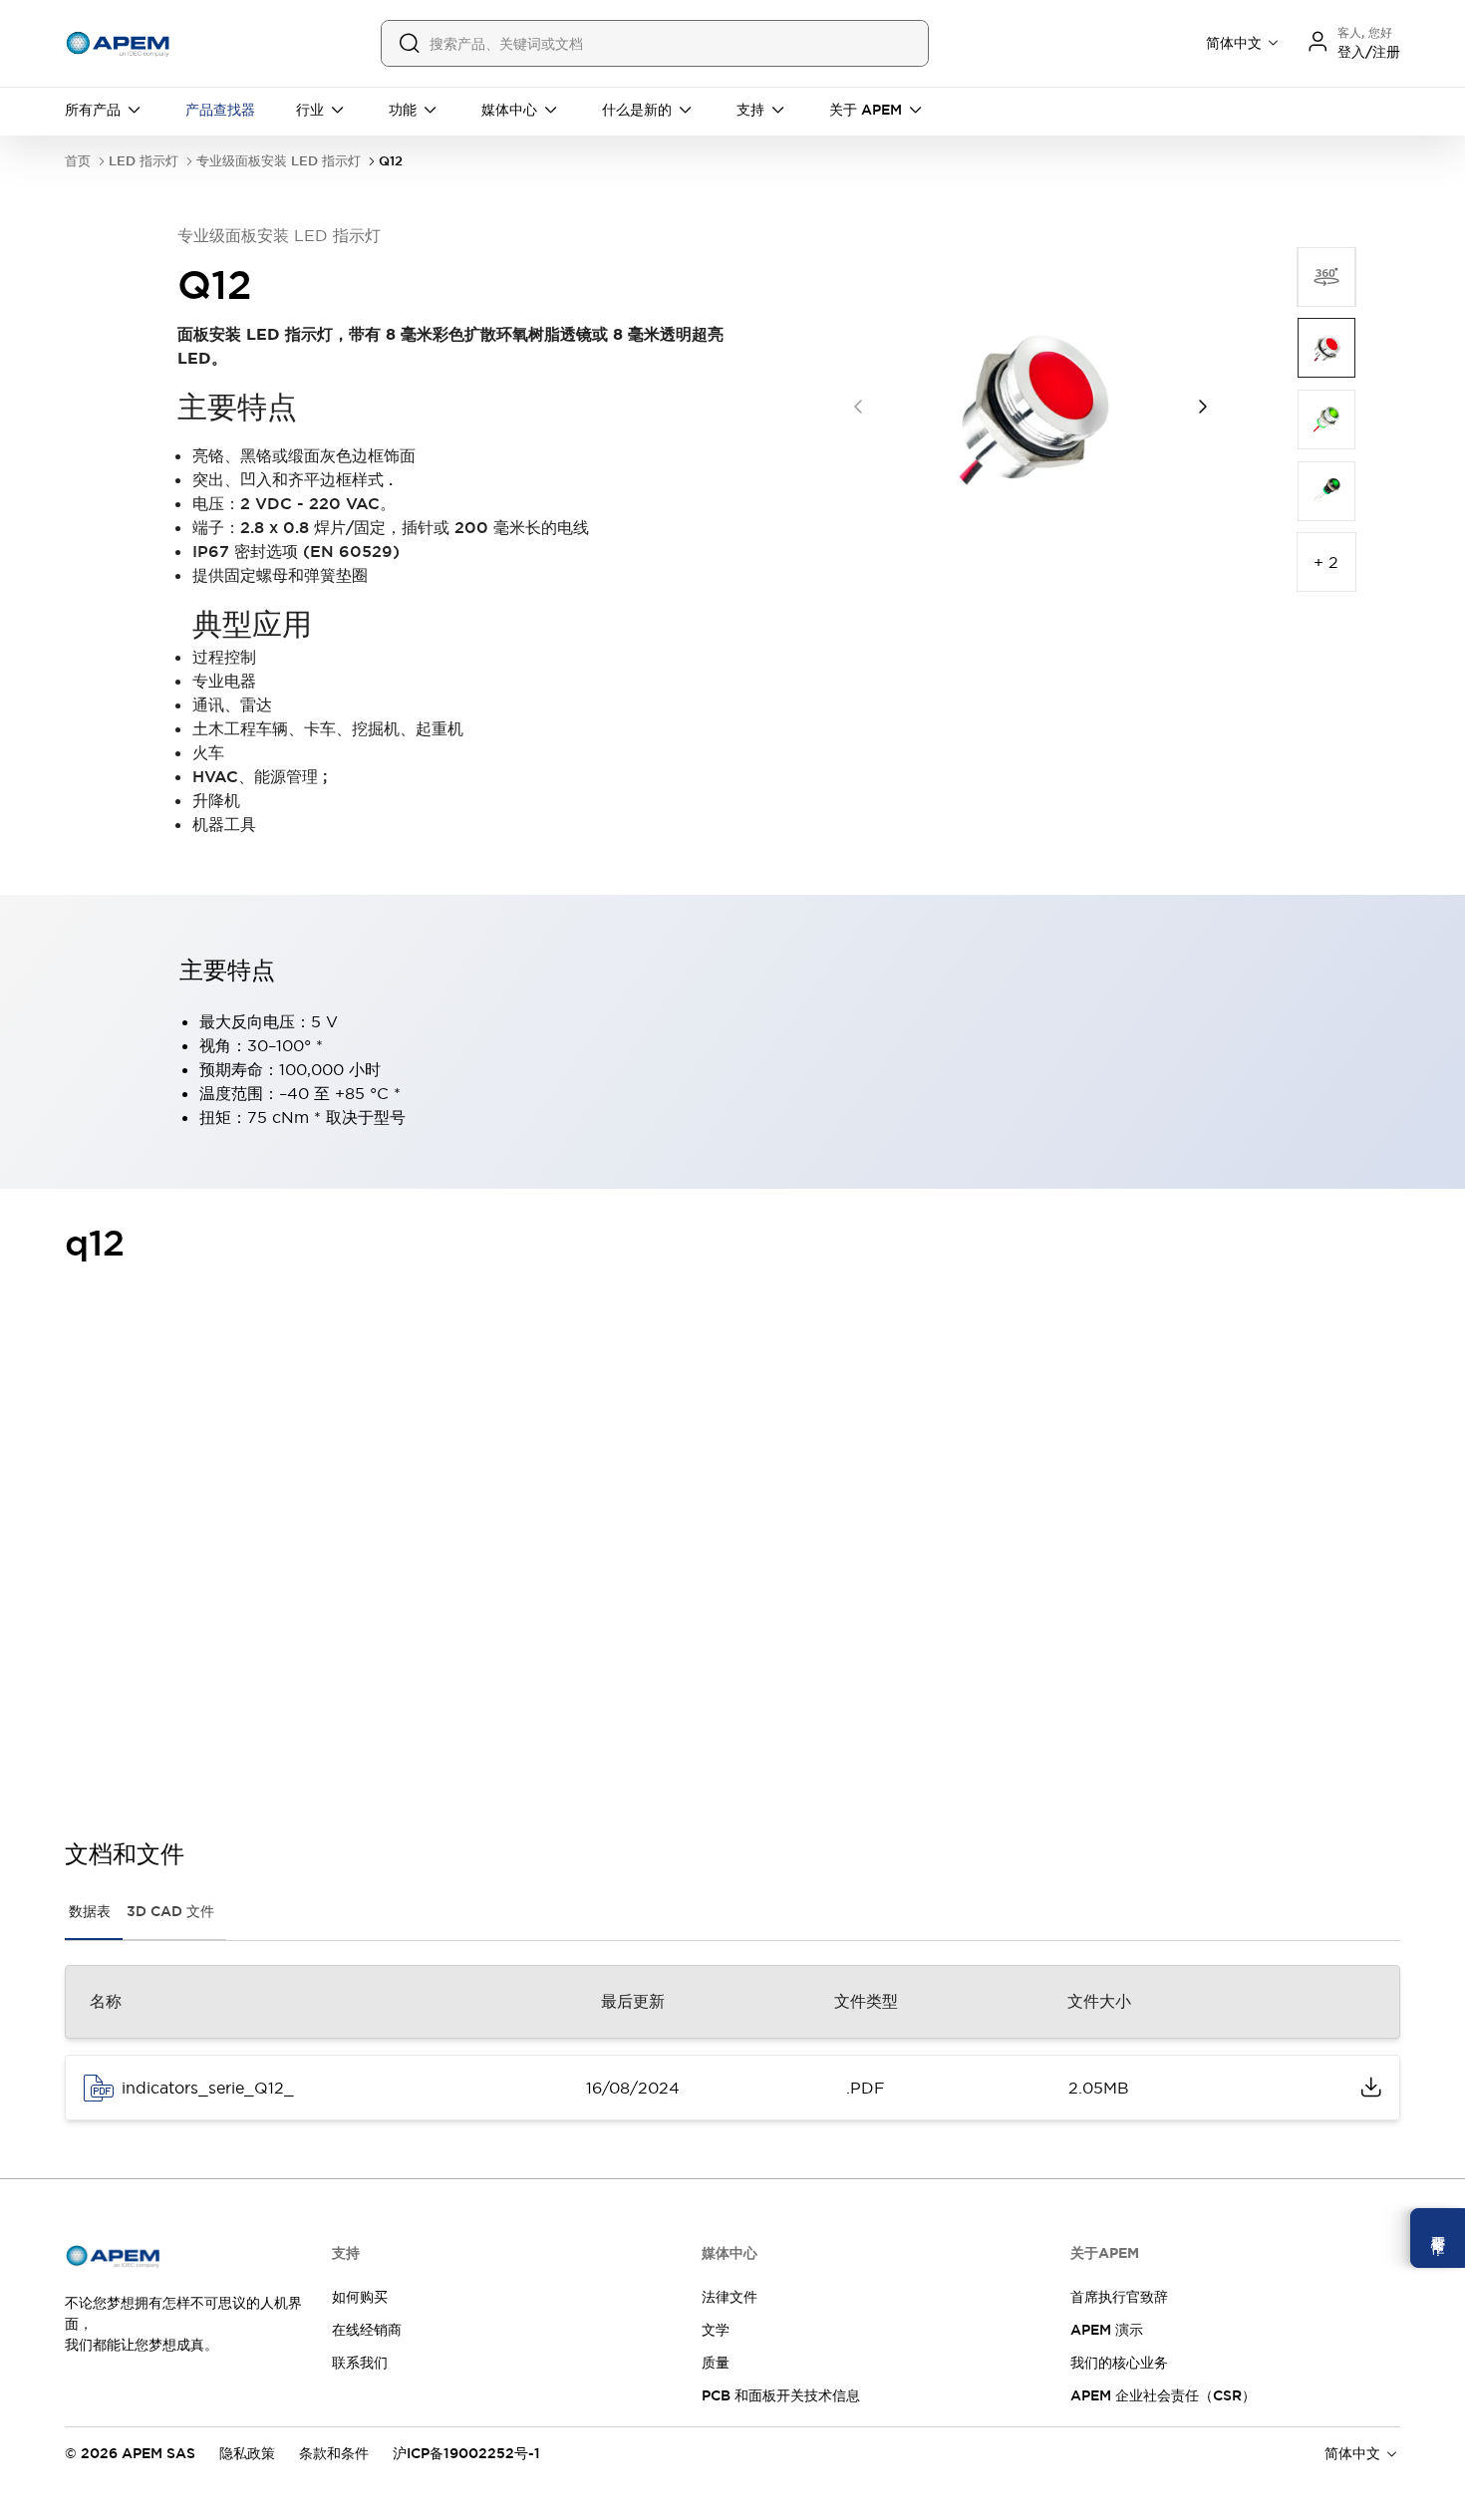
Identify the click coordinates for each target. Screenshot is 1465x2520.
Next (1203, 407)
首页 (78, 161)
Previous (858, 407)
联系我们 (360, 2363)
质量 (716, 2363)
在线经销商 (367, 2330)
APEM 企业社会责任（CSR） (1163, 2395)
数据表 (90, 1911)
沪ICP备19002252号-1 (466, 2453)
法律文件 (730, 2297)
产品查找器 (220, 110)
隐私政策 (247, 2453)
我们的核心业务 (1119, 2363)
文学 (716, 2330)
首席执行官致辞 (1119, 2297)
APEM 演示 (1107, 2330)
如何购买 (360, 2297)
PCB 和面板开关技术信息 (781, 2395)
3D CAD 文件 (170, 1911)
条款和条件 (334, 2453)
